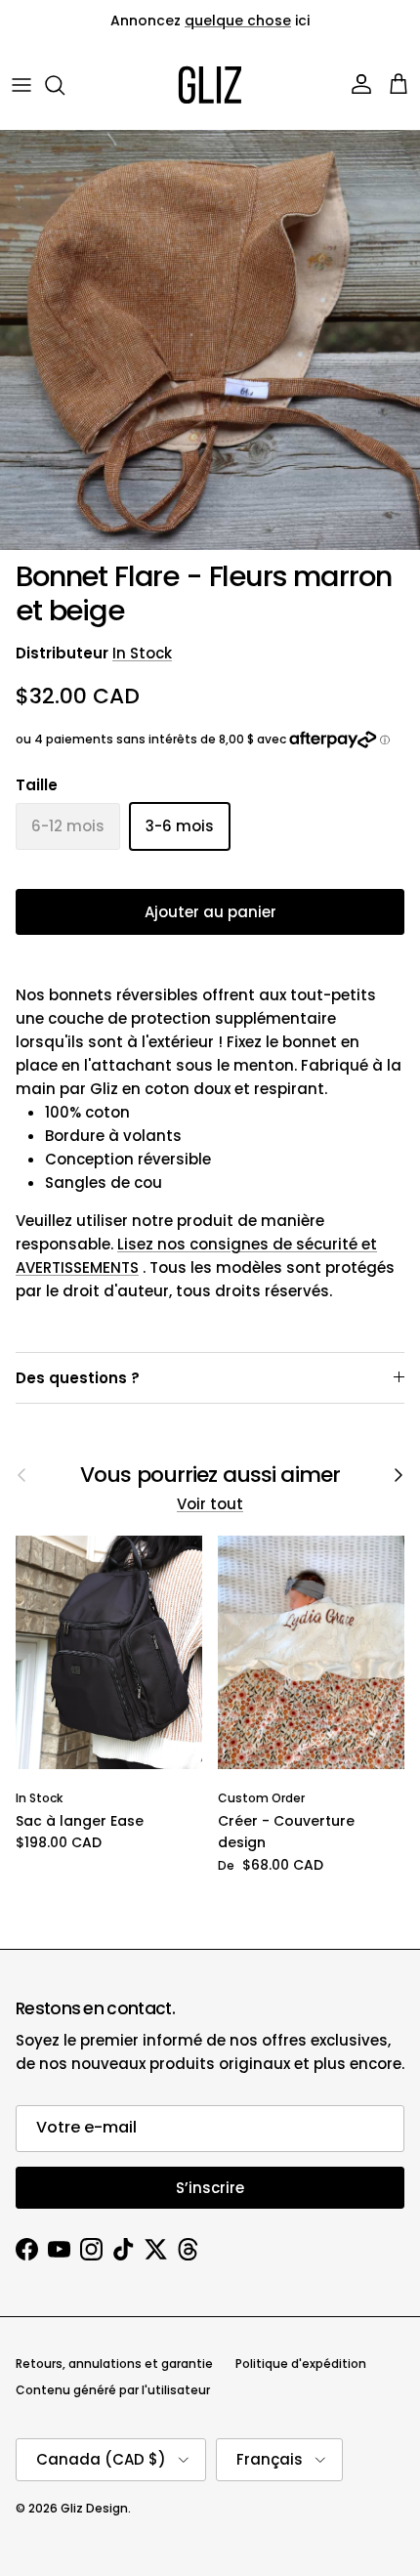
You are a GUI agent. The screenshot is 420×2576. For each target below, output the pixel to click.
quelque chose (238, 21)
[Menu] (21, 85)
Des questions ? (78, 1378)
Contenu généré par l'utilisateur (113, 2390)
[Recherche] (64, 85)
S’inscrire (210, 2188)
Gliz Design (94, 2508)
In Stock (142, 653)
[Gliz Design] (210, 85)
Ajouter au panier (210, 912)
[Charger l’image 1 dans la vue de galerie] (210, 340)
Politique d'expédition (301, 2364)
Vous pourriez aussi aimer (210, 1475)
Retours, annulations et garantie (114, 2364)
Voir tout (210, 1504)
